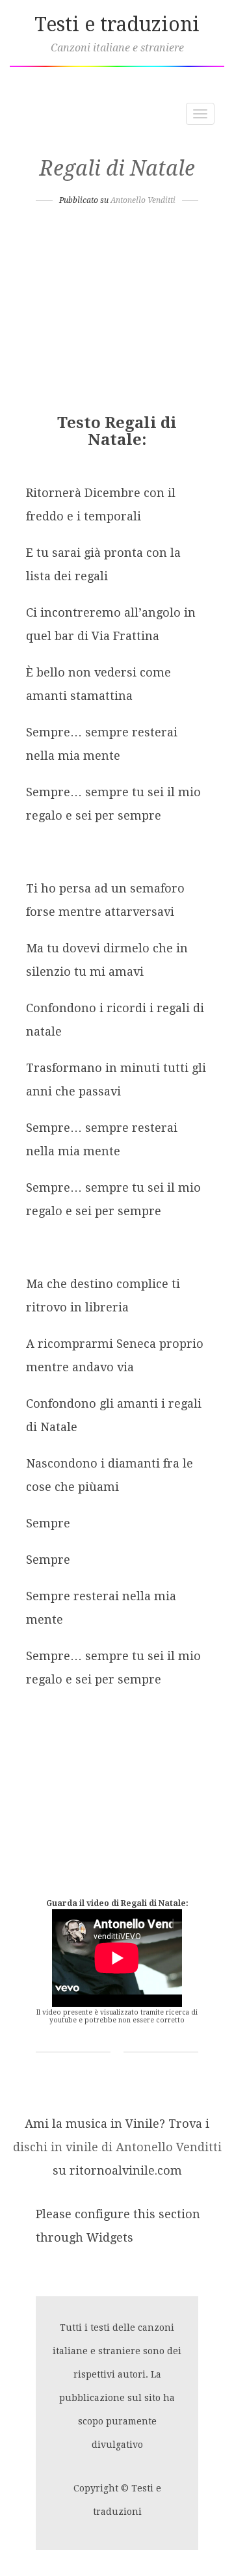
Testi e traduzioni (117, 24)
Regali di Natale (117, 168)
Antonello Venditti (143, 200)
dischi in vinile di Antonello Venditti (117, 2147)
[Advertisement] (117, 314)
